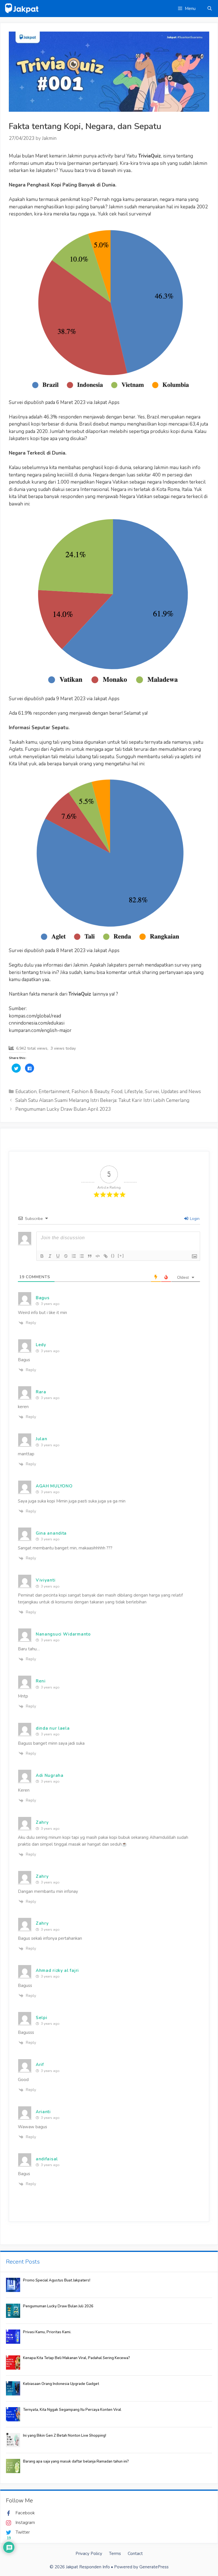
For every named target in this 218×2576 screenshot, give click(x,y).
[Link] (106, 1256)
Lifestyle (134, 1092)
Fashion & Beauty (90, 1092)
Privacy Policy (89, 2554)
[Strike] (66, 1256)
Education (26, 1092)
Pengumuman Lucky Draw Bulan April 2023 (63, 1109)
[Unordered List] (82, 1256)
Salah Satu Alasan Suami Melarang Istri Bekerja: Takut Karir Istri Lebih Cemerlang (102, 1100)
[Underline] (58, 1256)
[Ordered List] (74, 1256)
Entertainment (54, 1092)
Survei (152, 1092)
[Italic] (50, 1256)
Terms (115, 2554)
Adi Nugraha (50, 1775)
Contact (135, 2554)
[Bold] (42, 1256)
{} (113, 1256)
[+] (121, 1256)
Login (194, 1219)
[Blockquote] (90, 1256)
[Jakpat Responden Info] (22, 8)
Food (117, 1092)
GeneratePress (154, 2567)
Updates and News (181, 1092)
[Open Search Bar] (210, 9)
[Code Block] (98, 1256)
